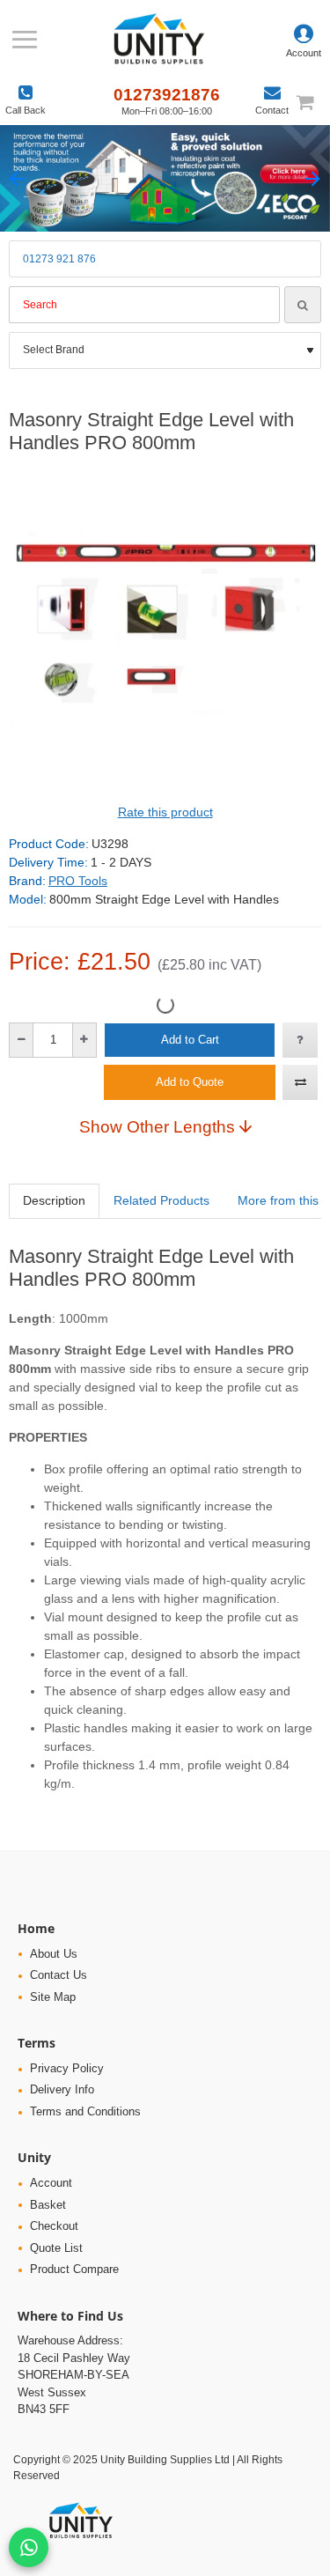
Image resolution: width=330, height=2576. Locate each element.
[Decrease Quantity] (22, 1040)
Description (54, 1200)
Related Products (161, 1200)
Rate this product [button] (165, 812)
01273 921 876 (59, 259)
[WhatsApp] (29, 2547)
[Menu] (24, 40)
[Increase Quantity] (84, 1040)
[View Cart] (312, 102)
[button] (17, 178)
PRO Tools (78, 881)
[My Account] (304, 40)
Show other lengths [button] (157, 1126)
